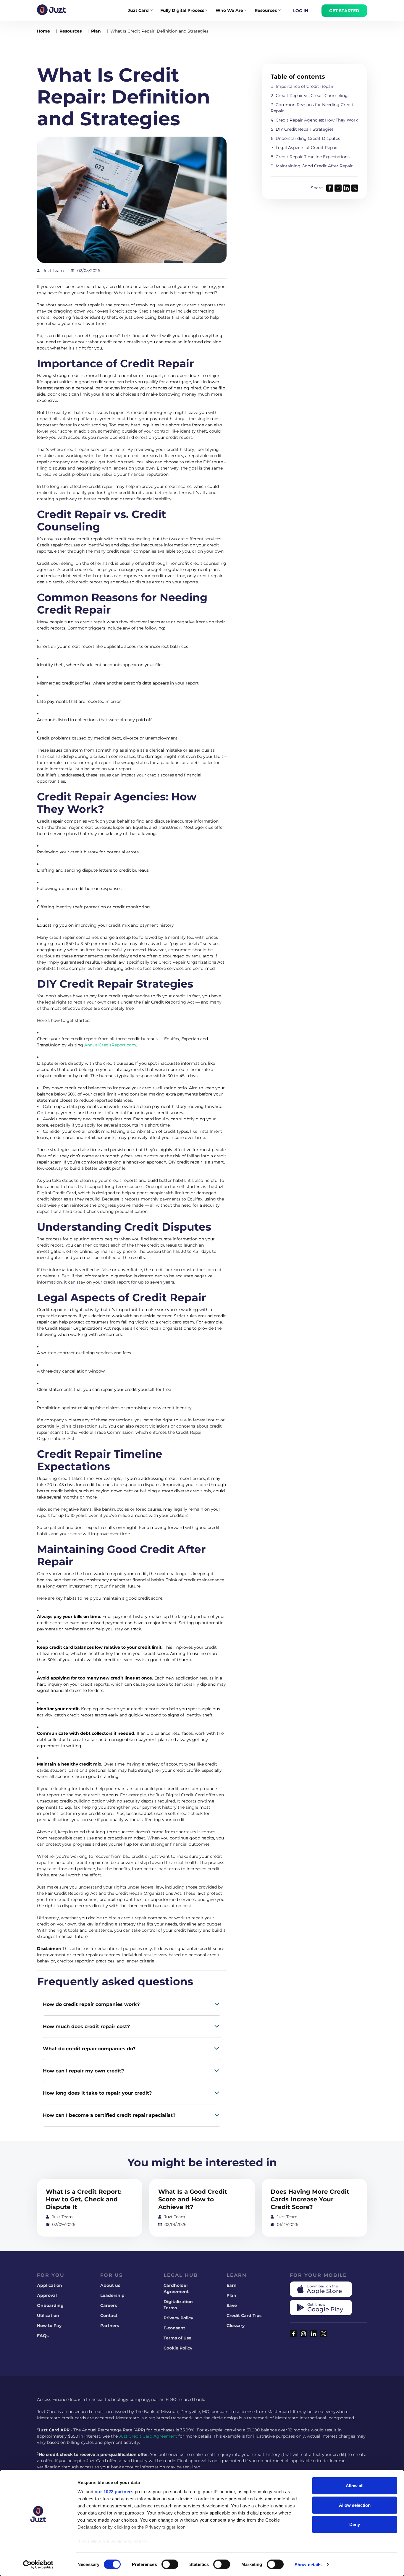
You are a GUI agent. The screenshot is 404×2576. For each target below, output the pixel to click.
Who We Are (229, 10)
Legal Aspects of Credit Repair (307, 148)
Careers (109, 2305)
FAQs (43, 2336)
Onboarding (50, 2305)
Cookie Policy (178, 2348)
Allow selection (355, 2505)
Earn (232, 2285)
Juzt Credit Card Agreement (148, 2436)
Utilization (48, 2316)
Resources (266, 10)
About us (110, 2285)
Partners (110, 2326)
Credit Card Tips (244, 2316)
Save (232, 2305)
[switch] (170, 2564)
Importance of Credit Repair (305, 86)
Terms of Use (177, 2338)
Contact (109, 2316)
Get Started (344, 11)
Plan (231, 2295)
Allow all (355, 2486)
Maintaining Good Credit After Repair (314, 166)
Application (50, 2285)
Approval (47, 2295)
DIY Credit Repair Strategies (305, 129)
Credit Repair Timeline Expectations (313, 157)
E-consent (174, 2328)
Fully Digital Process (182, 10)
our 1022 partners (114, 2492)
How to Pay (49, 2326)
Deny (355, 2524)
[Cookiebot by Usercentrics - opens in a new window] (38, 2564)
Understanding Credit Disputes (308, 138)
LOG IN (301, 11)
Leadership (112, 2295)
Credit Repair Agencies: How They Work (317, 120)
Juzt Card (138, 10)
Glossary (236, 2326)
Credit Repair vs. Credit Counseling (312, 96)
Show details (308, 2564)
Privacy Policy (178, 2318)
